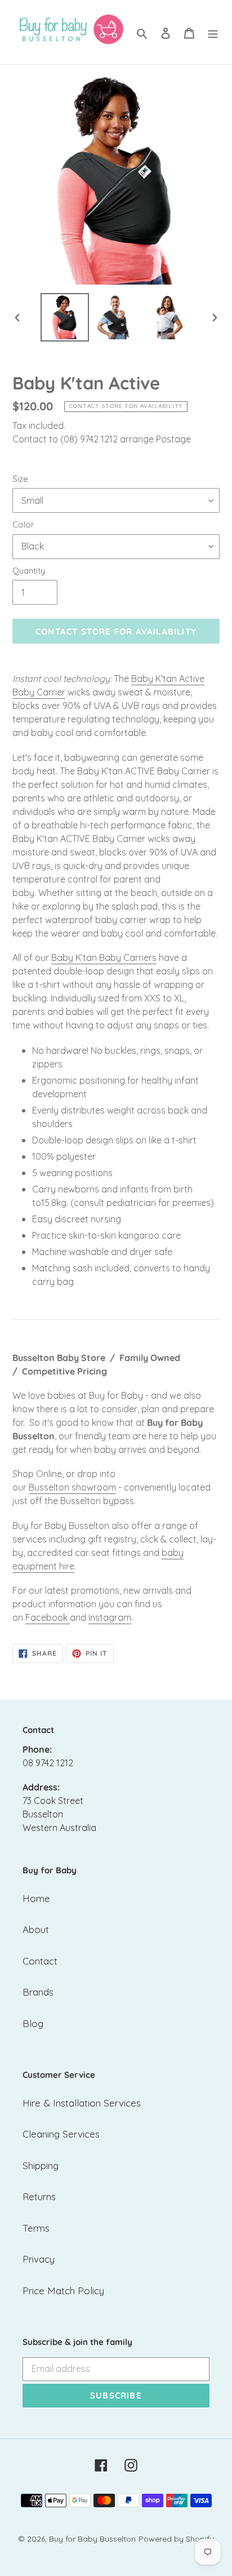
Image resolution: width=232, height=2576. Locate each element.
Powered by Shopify (176, 2539)
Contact (40, 1961)
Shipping (41, 2165)
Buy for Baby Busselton (92, 2539)
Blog (33, 2023)
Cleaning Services (61, 2134)
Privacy (39, 2259)
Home (36, 1898)
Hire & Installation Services (82, 2103)
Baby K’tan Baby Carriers (104, 957)
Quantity (29, 571)
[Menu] (213, 32)
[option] (65, 317)
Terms (36, 2228)
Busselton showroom (72, 1487)
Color (23, 524)
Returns (39, 2196)
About (36, 1929)
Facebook (46, 1617)
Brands (38, 1992)
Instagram (110, 1617)
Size (20, 479)
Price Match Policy (63, 2291)
